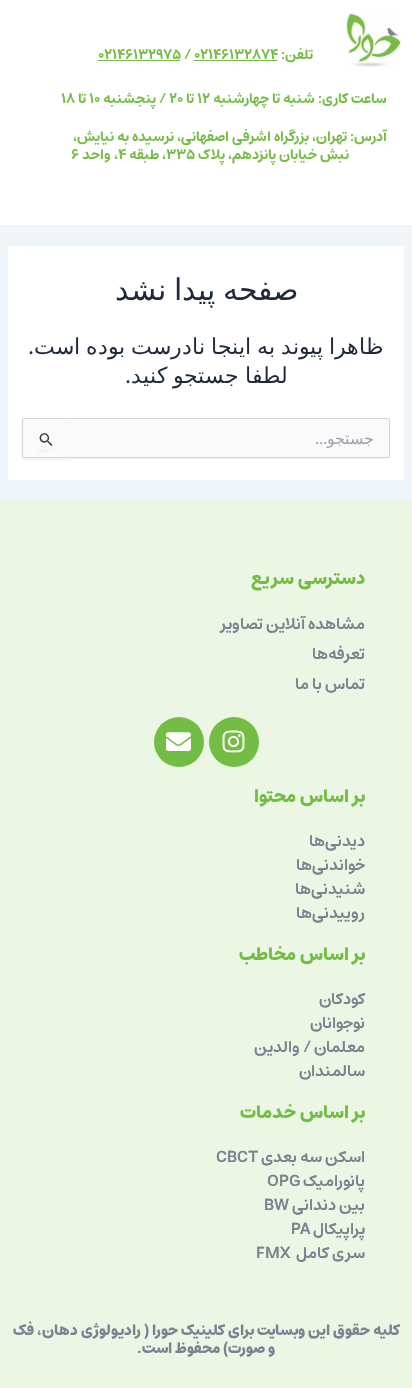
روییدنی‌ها (330, 913)
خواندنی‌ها (330, 865)
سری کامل (329, 1253)
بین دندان (334, 1205)
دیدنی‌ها (337, 841)
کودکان (342, 999)
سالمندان (332, 1071)
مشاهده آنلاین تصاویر (293, 624)
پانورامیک (334, 1181)
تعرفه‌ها (338, 654)
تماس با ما (330, 684)
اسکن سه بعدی (313, 1157)
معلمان (338, 1047)
